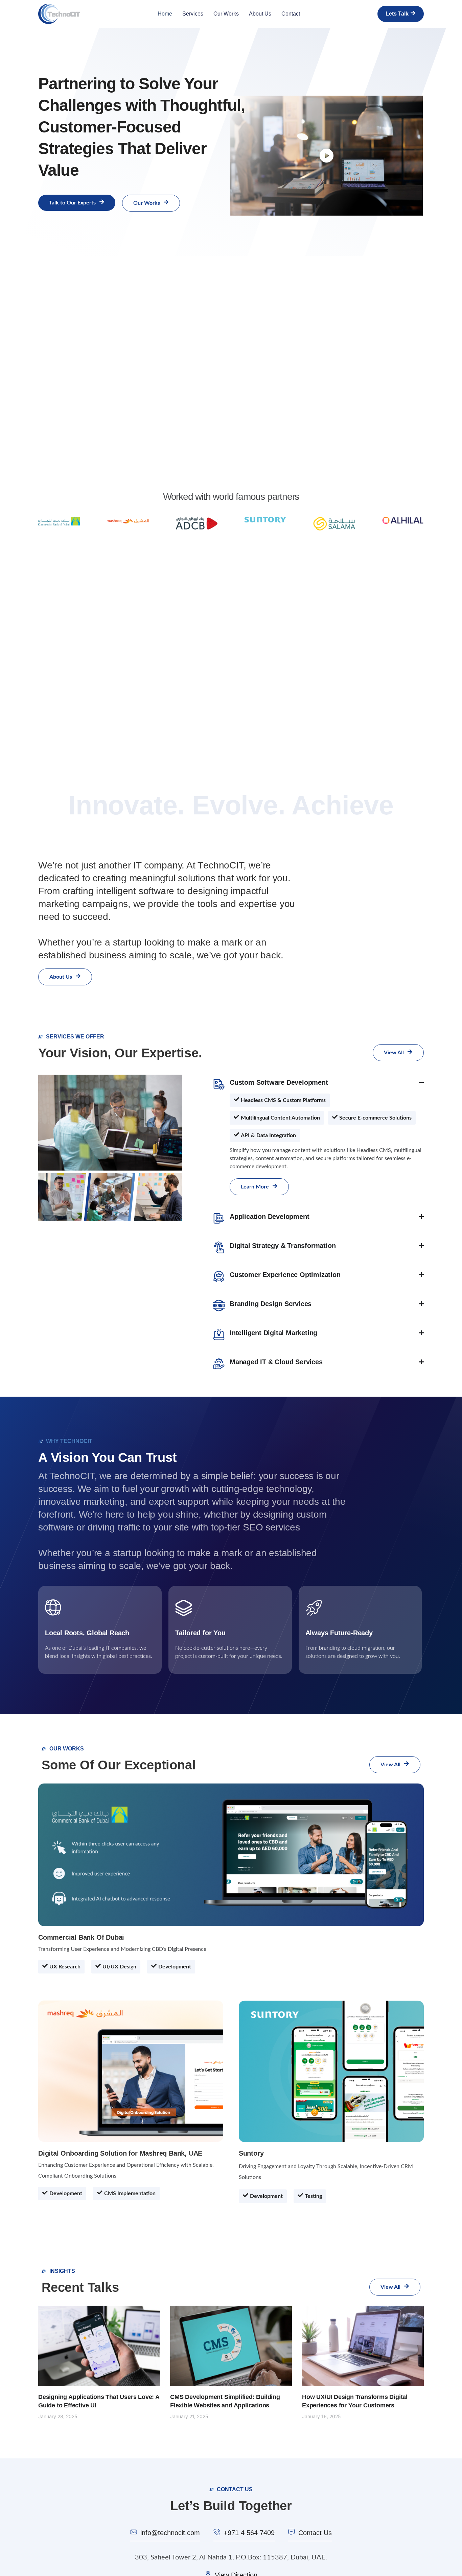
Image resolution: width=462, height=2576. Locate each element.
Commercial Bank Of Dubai (81, 1937)
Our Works (226, 14)
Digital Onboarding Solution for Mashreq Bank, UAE (120, 2153)
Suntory (251, 2153)
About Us (260, 14)
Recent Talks (80, 2287)
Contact (291, 14)
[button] (280, 1100)
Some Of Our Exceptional (119, 1765)
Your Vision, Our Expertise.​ (120, 1053)
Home (165, 14)
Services (193, 14)
